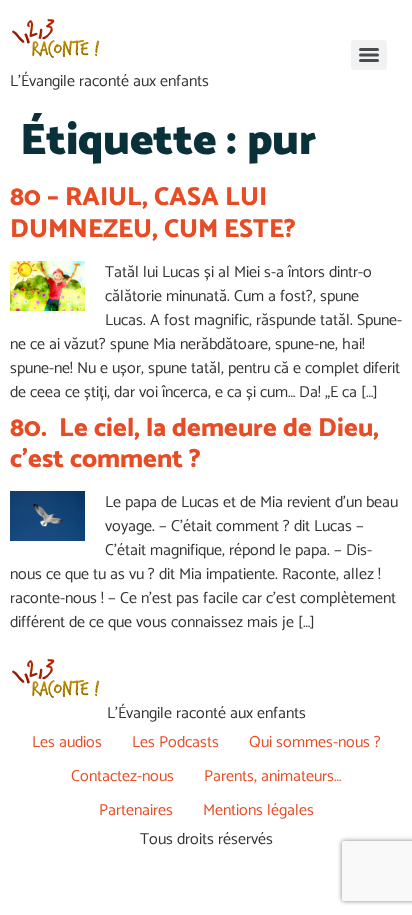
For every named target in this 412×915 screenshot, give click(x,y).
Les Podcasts (175, 742)
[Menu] (369, 55)
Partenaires (136, 810)
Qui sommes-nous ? (315, 742)
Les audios (67, 742)
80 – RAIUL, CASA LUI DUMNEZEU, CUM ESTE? (153, 213)
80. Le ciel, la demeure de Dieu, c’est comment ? (194, 444)
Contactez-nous (122, 776)
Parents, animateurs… (272, 776)
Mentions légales (258, 810)
